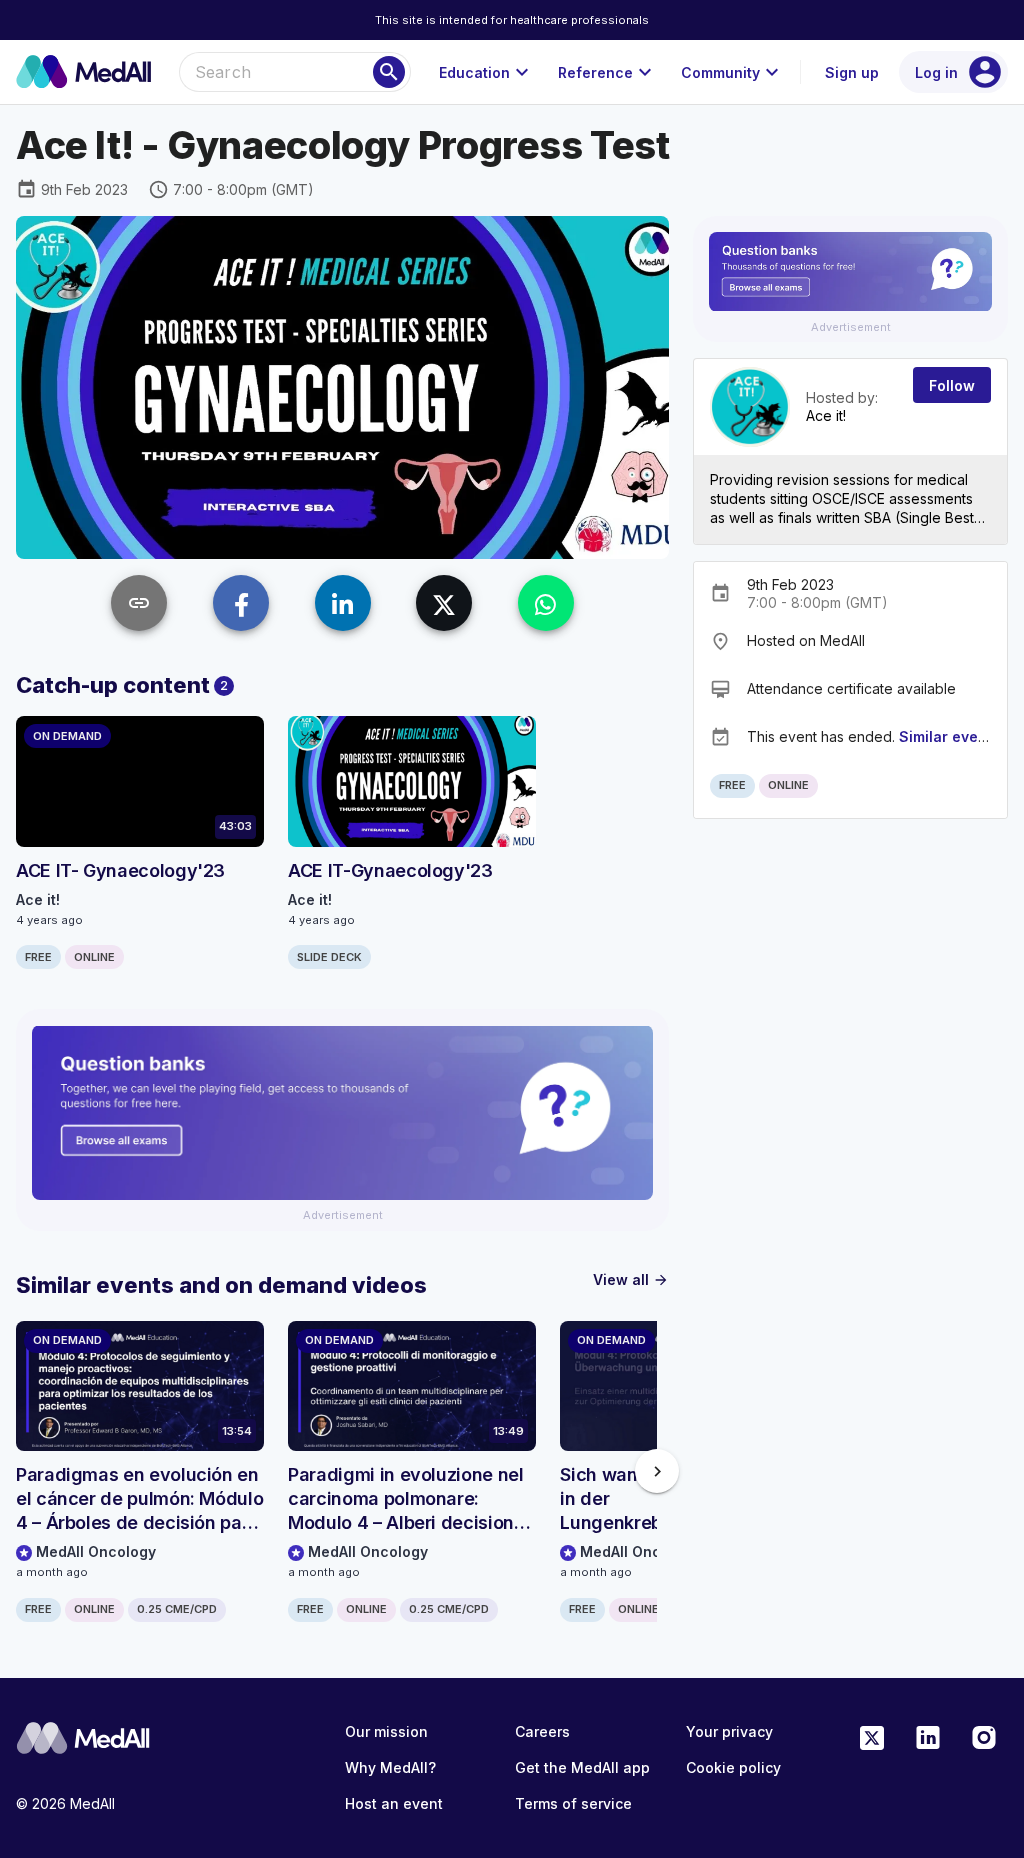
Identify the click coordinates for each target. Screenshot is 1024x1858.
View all (631, 1279)
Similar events (949, 736)
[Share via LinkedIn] (343, 603)
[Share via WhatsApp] (546, 603)
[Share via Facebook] (241, 603)
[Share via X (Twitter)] (444, 603)
